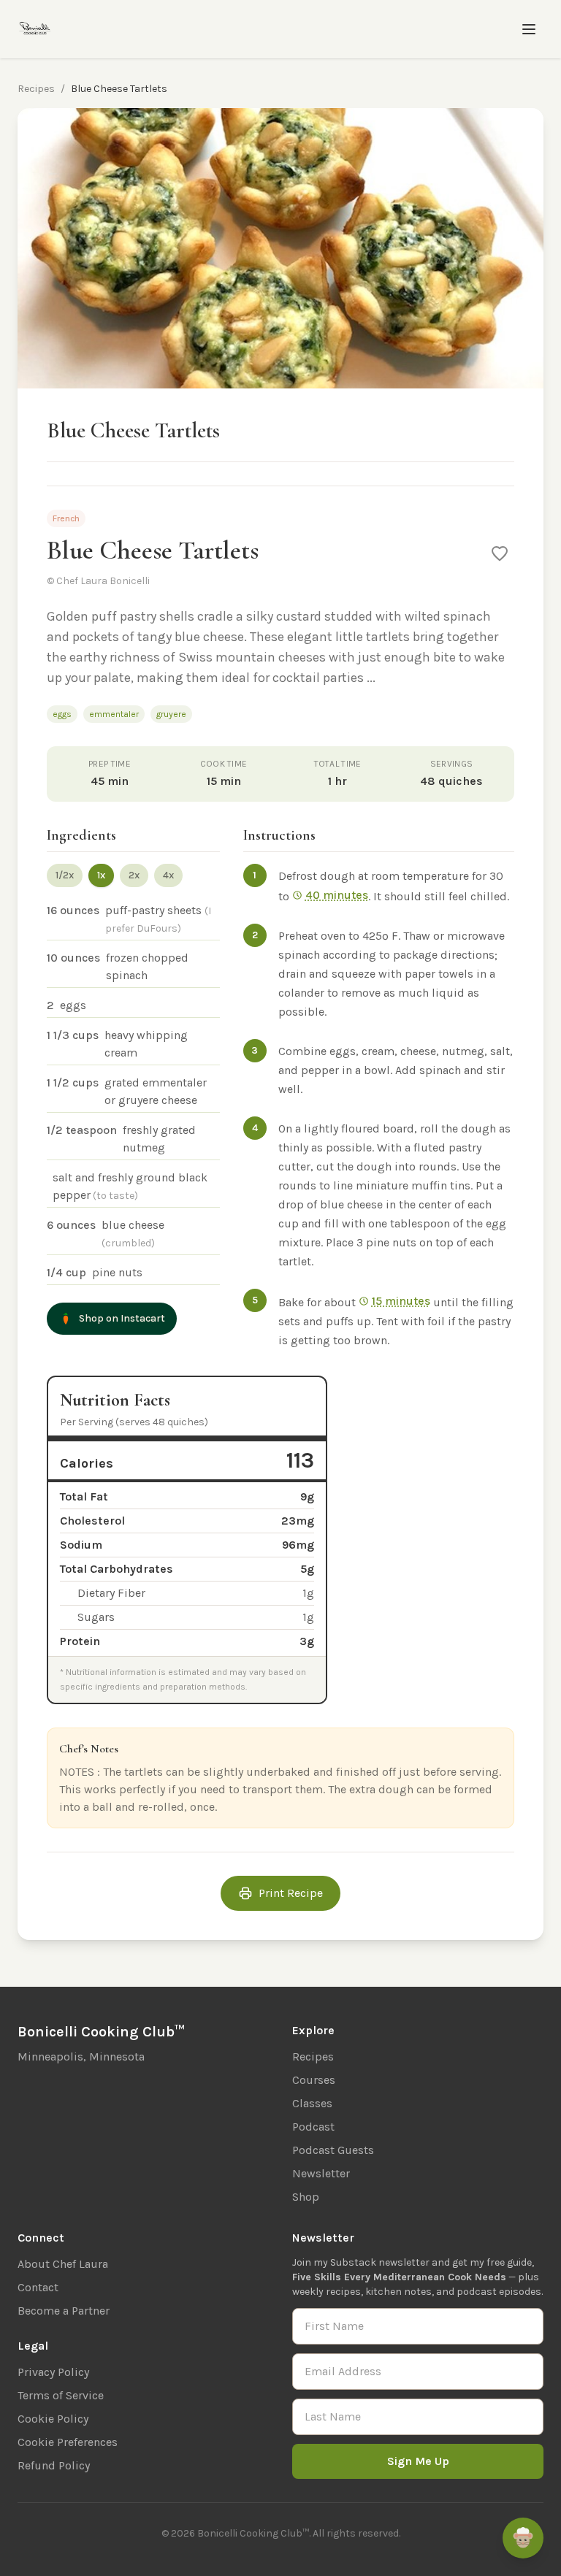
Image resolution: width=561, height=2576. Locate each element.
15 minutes (401, 1301)
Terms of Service (61, 2395)
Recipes (36, 89)
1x (101, 875)
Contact (38, 2287)
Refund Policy (54, 2465)
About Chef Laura (63, 2264)
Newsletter (321, 2173)
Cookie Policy (53, 2419)
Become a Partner (64, 2311)
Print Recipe (291, 1893)
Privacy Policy (53, 2372)
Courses (314, 2080)
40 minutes (337, 895)
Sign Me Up (418, 2461)
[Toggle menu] (529, 29)
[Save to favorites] (500, 553)
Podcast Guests (333, 2150)
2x (134, 875)
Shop (306, 2197)
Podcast (313, 2127)
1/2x (65, 875)
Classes (312, 2103)
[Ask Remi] (523, 2538)
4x (168, 875)
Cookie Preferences (68, 2442)
